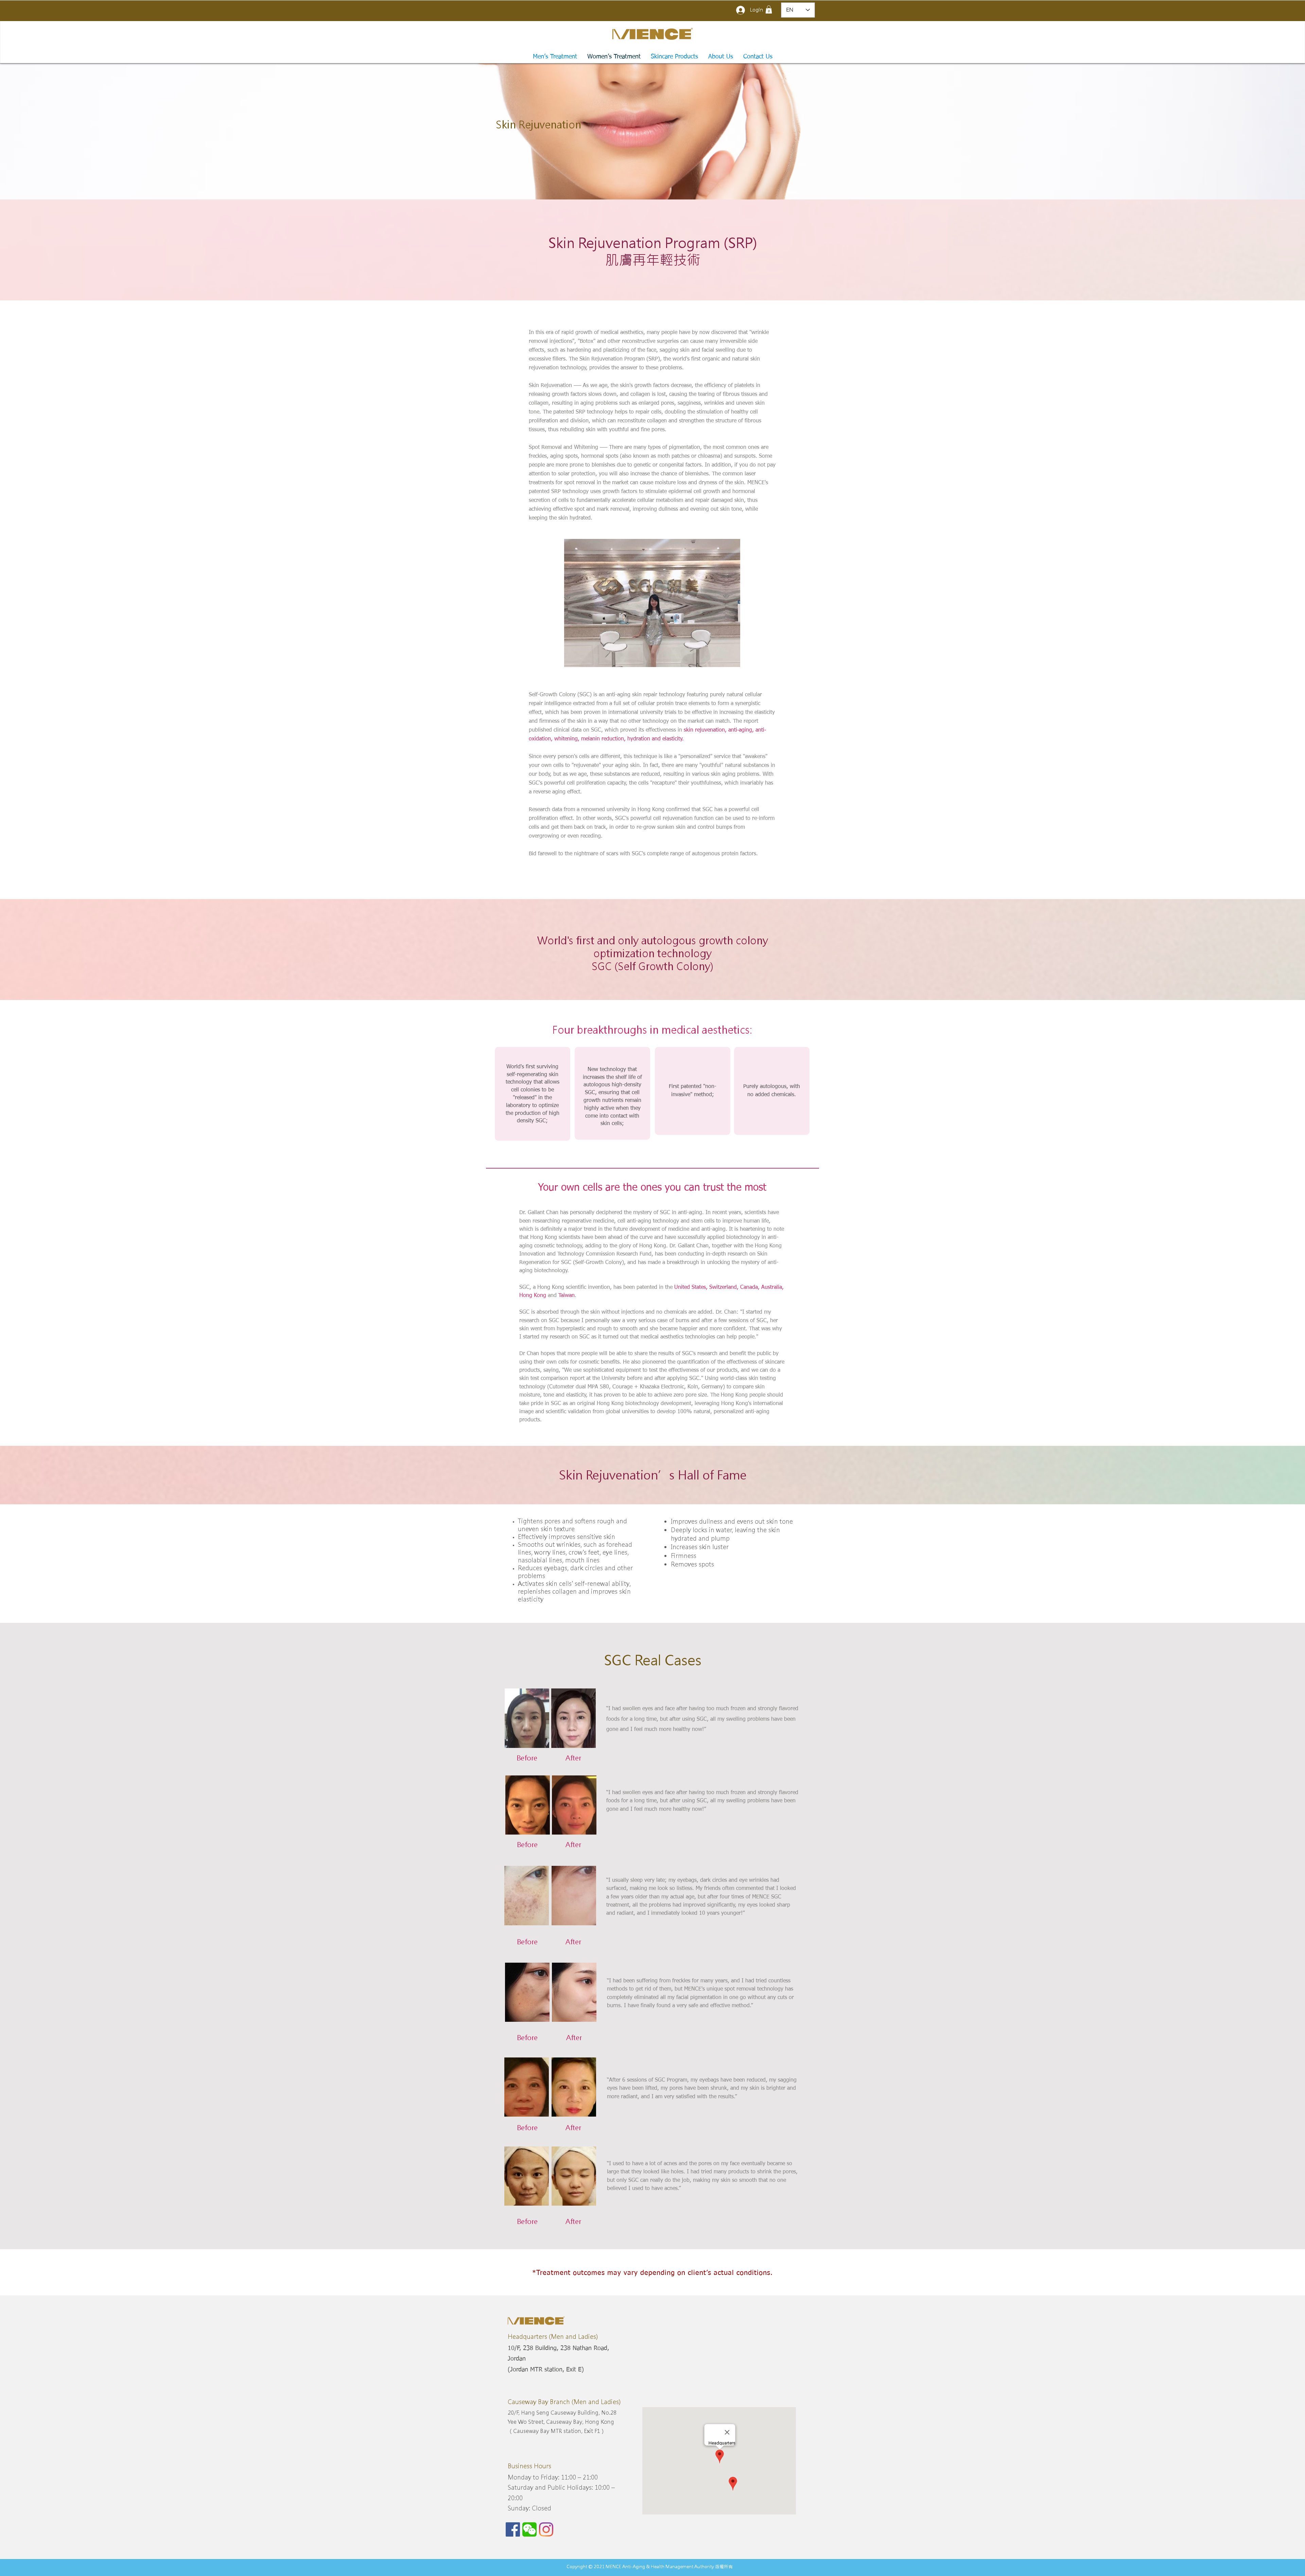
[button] (769, 10)
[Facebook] (513, 2529)
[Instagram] (546, 2529)
